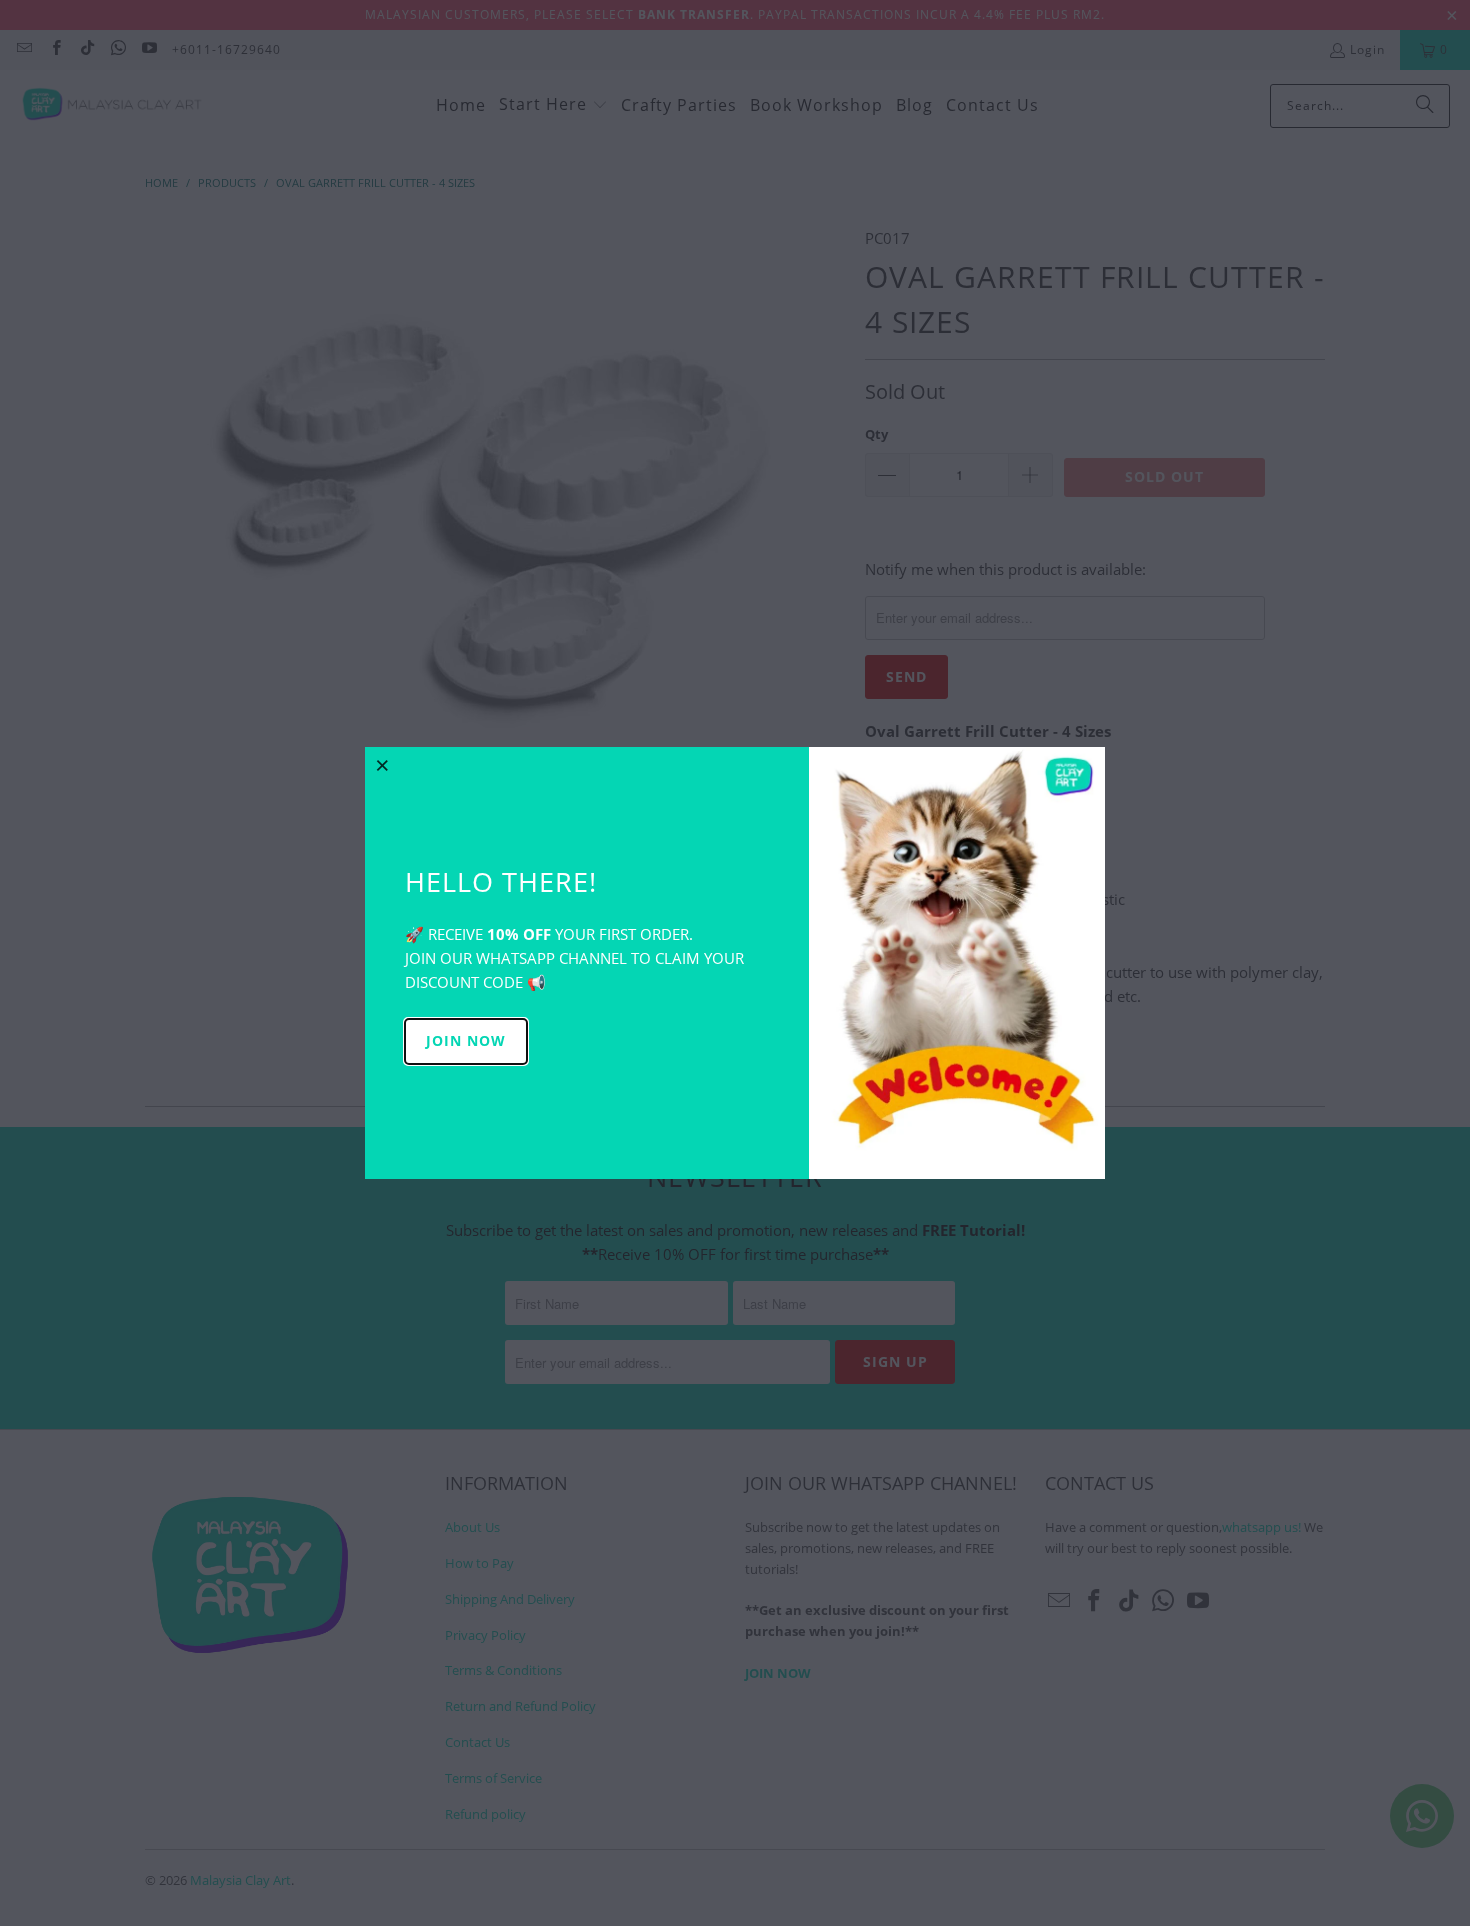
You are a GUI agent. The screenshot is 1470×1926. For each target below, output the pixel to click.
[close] (383, 765)
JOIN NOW (466, 1040)
